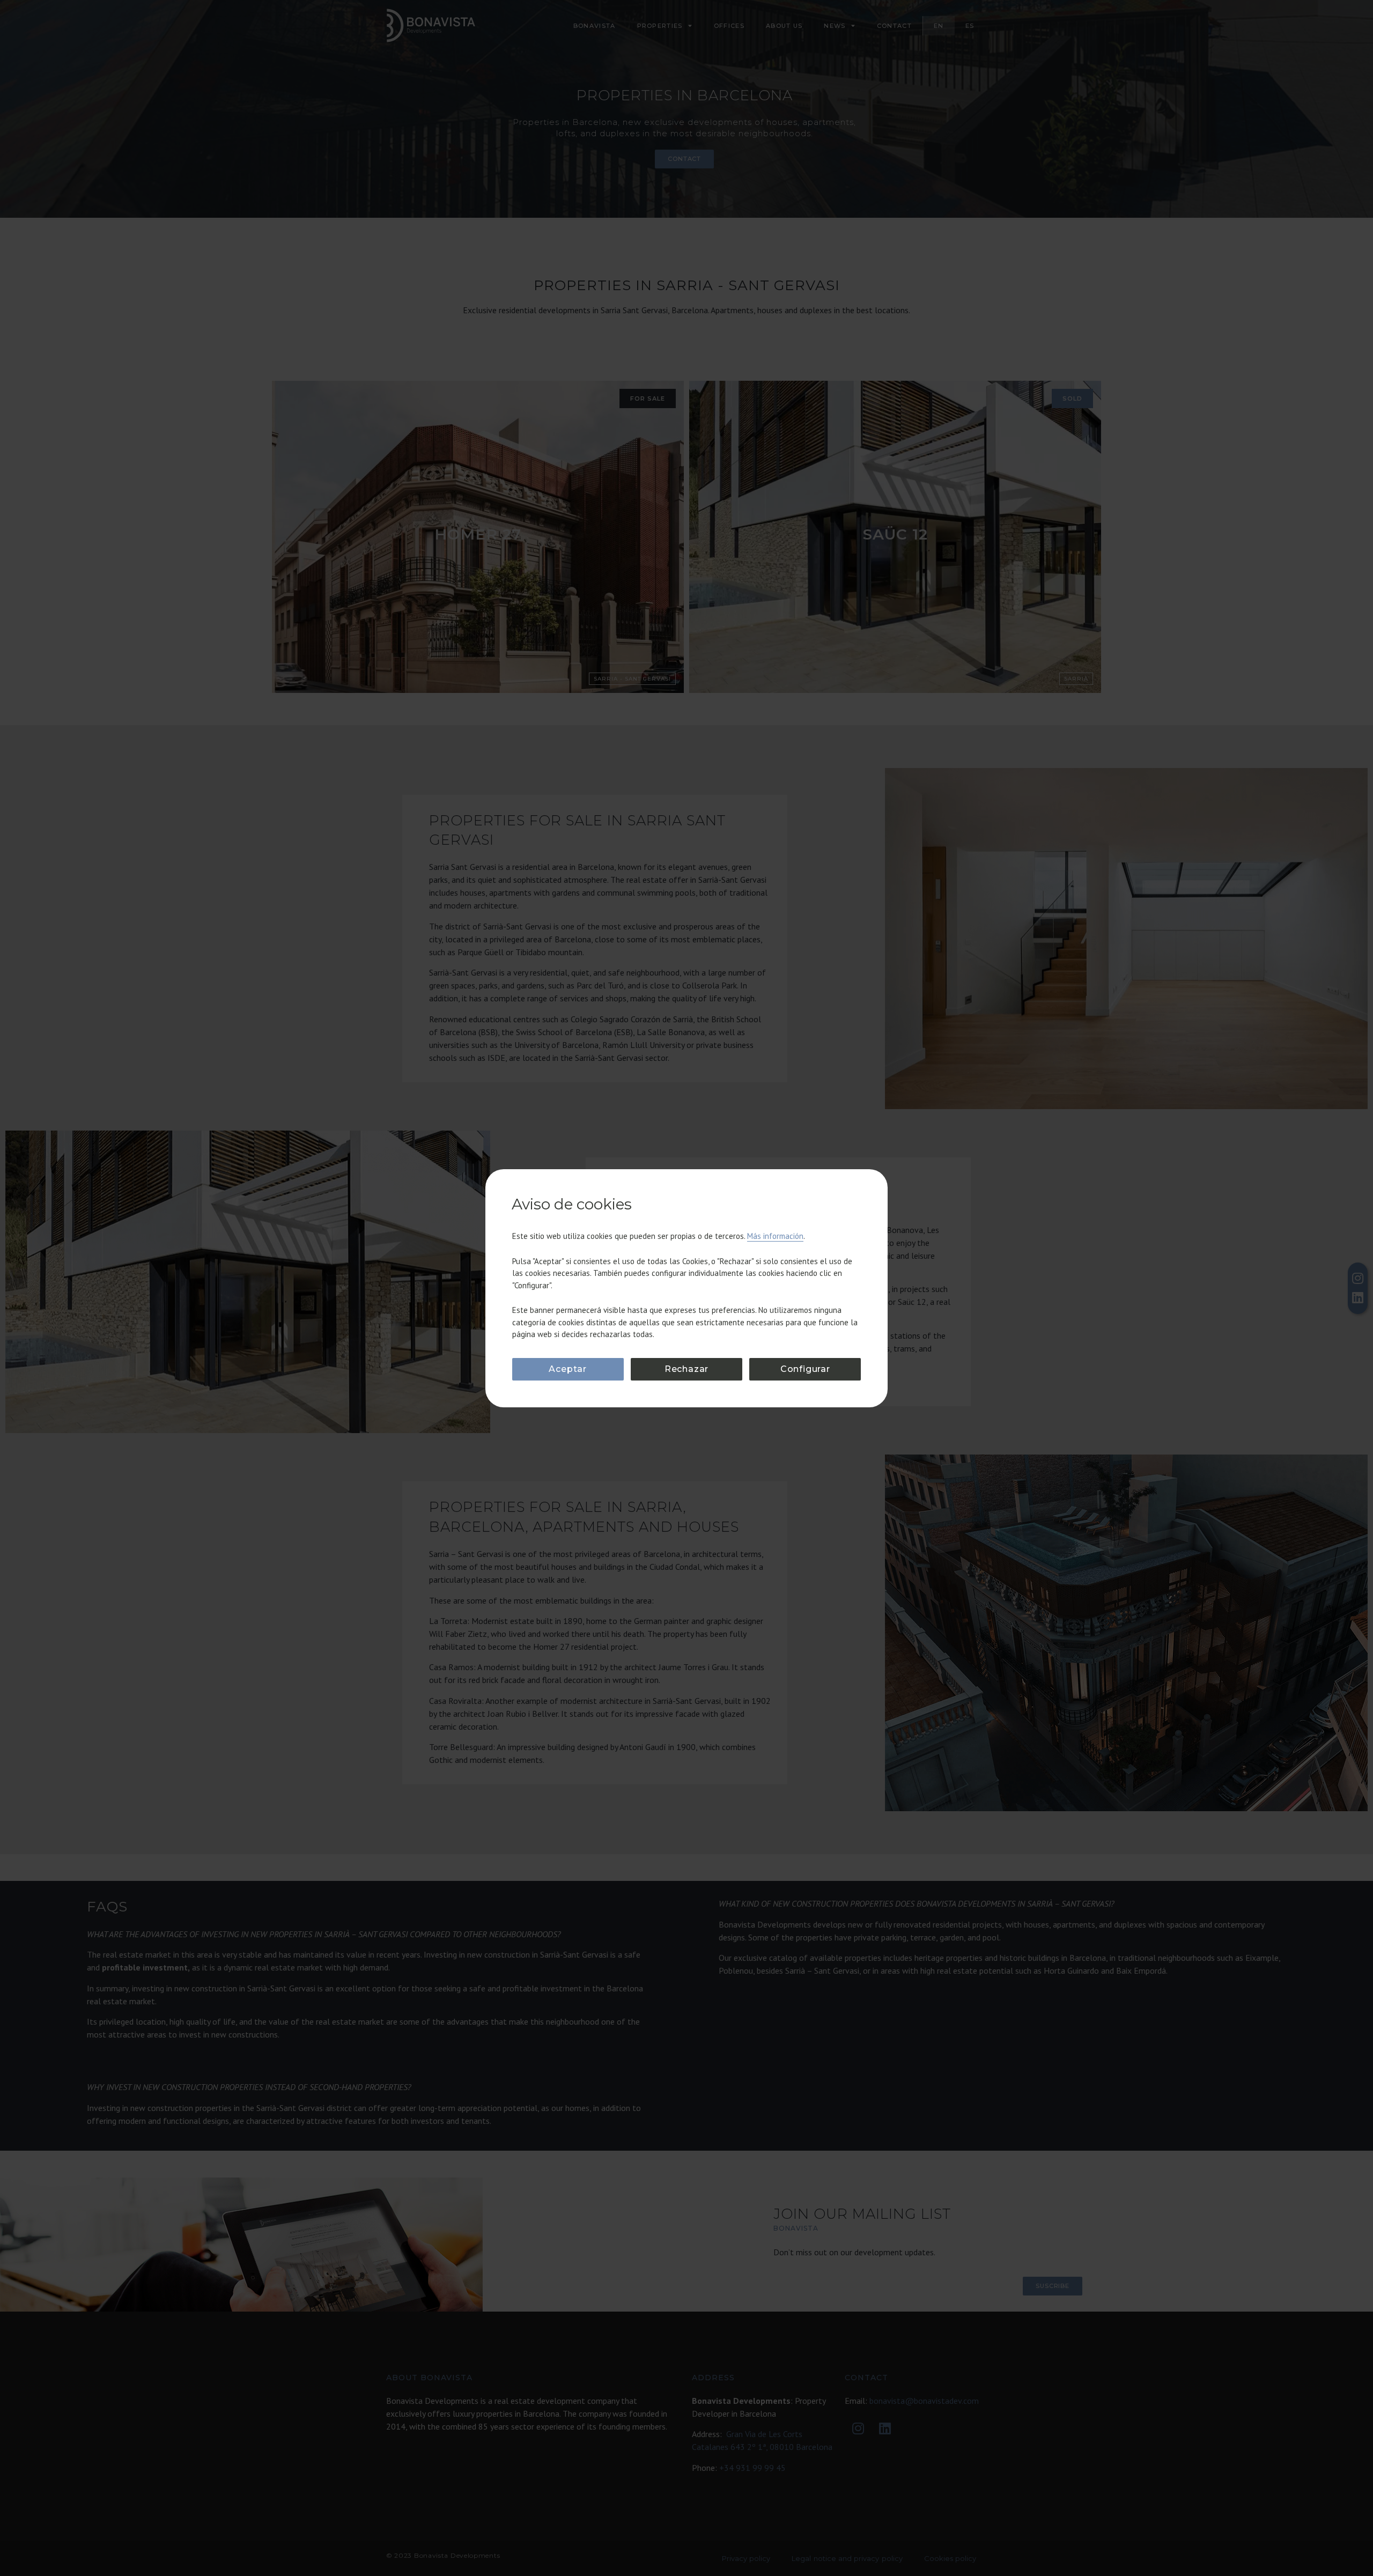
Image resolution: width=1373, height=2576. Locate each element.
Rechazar (686, 1369)
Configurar (805, 1369)
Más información (775, 1236)
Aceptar (568, 1369)
